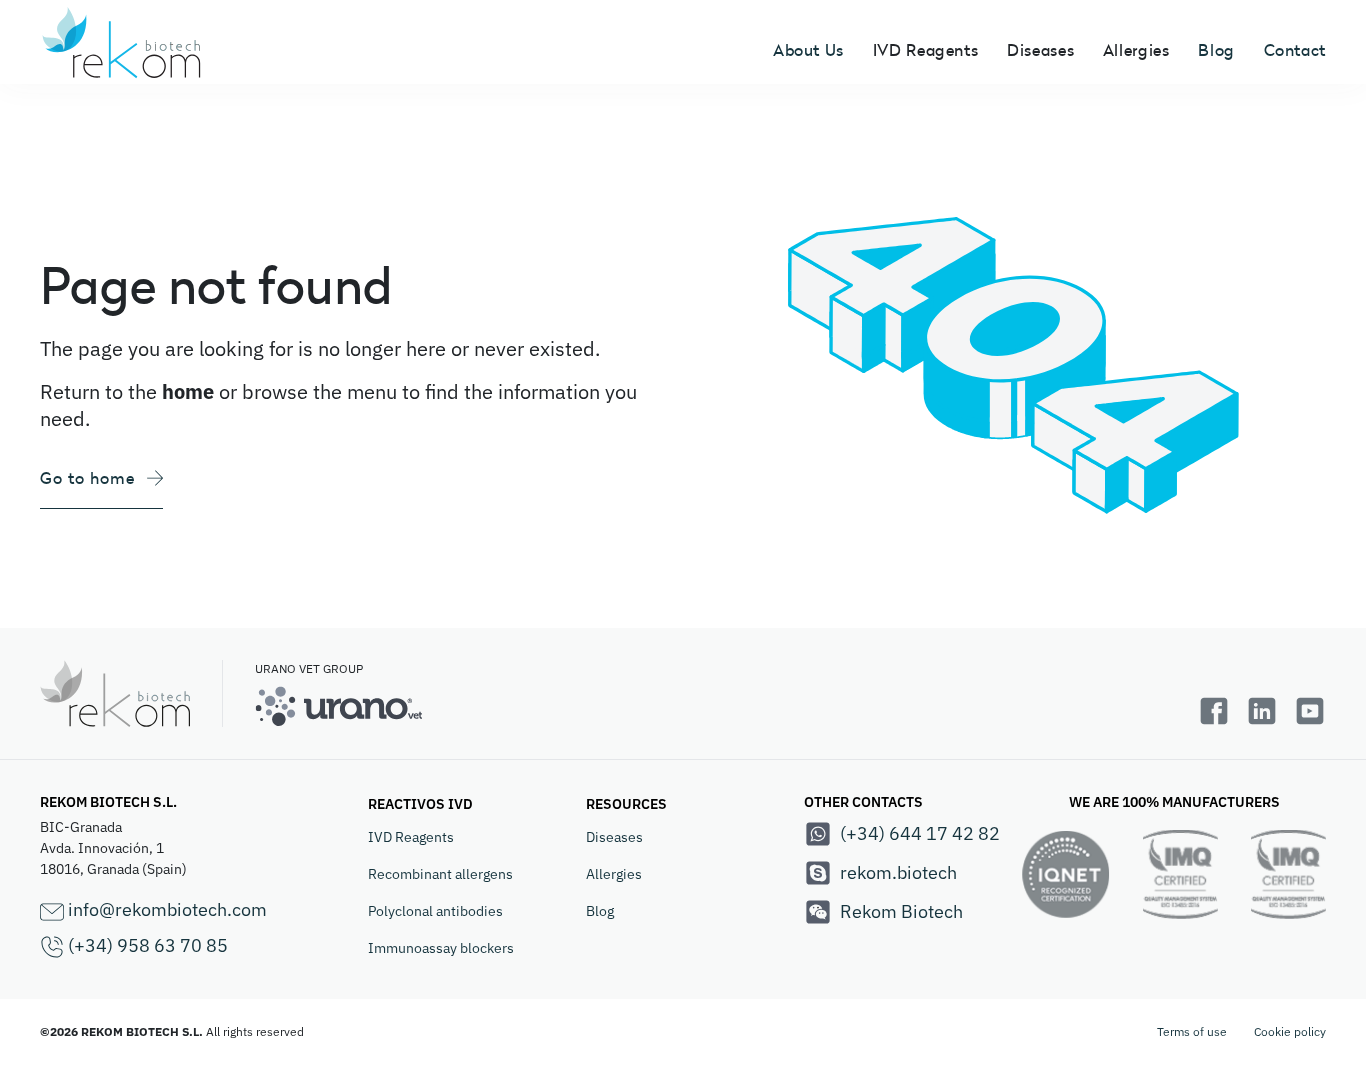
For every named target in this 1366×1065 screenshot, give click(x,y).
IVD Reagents (411, 837)
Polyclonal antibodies (435, 911)
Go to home (87, 478)
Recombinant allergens (440, 874)
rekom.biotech (898, 872)
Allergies (614, 874)
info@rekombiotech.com (165, 909)
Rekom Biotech (901, 911)
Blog (1216, 50)
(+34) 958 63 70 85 (146, 945)
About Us (808, 50)
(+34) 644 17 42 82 (920, 833)
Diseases (614, 837)
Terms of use (1192, 1031)
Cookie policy (1290, 1031)
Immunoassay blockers (441, 948)
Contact (1295, 50)
